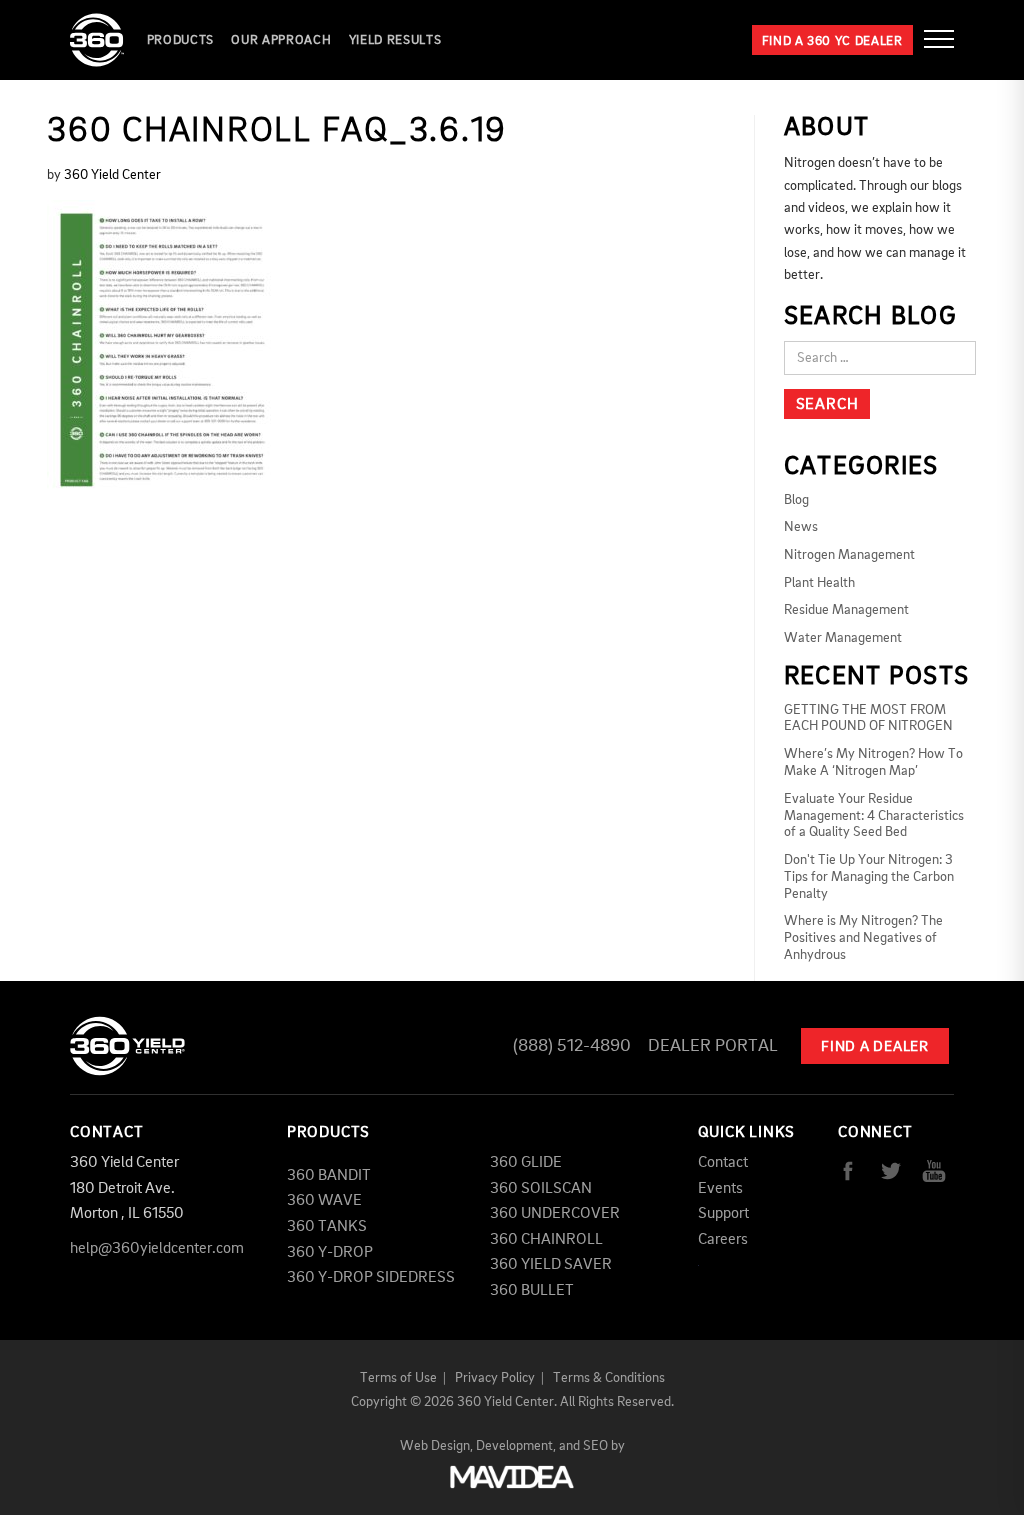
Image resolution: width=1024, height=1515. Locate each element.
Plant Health (819, 583)
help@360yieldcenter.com (157, 1249)
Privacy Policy (495, 1378)
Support (723, 1214)
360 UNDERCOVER (555, 1214)
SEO (595, 1446)
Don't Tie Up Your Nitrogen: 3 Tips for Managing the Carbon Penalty (869, 877)
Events (720, 1189)
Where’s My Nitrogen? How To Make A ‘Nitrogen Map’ (873, 762)
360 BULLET (532, 1291)
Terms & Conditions (609, 1378)
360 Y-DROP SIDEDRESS (371, 1278)
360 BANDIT (329, 1176)
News (801, 527)
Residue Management (846, 610)
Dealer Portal (713, 1046)
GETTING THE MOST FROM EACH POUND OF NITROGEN (868, 718)
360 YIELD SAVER (551, 1265)
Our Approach (281, 40)
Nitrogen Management (849, 555)
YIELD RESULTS (395, 40)
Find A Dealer (875, 1047)
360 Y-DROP (330, 1253)
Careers (723, 1240)
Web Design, (436, 1446)
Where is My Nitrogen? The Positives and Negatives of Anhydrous (863, 938)
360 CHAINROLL (546, 1240)
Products (180, 40)
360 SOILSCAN (541, 1189)
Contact (723, 1163)
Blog (796, 500)
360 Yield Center (112, 175)
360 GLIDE (526, 1163)
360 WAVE (324, 1201)
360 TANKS (327, 1227)
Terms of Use (398, 1378)
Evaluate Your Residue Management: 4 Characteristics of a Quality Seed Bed (874, 816)
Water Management (843, 638)
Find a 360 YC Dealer (832, 41)
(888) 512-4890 (572, 1046)
